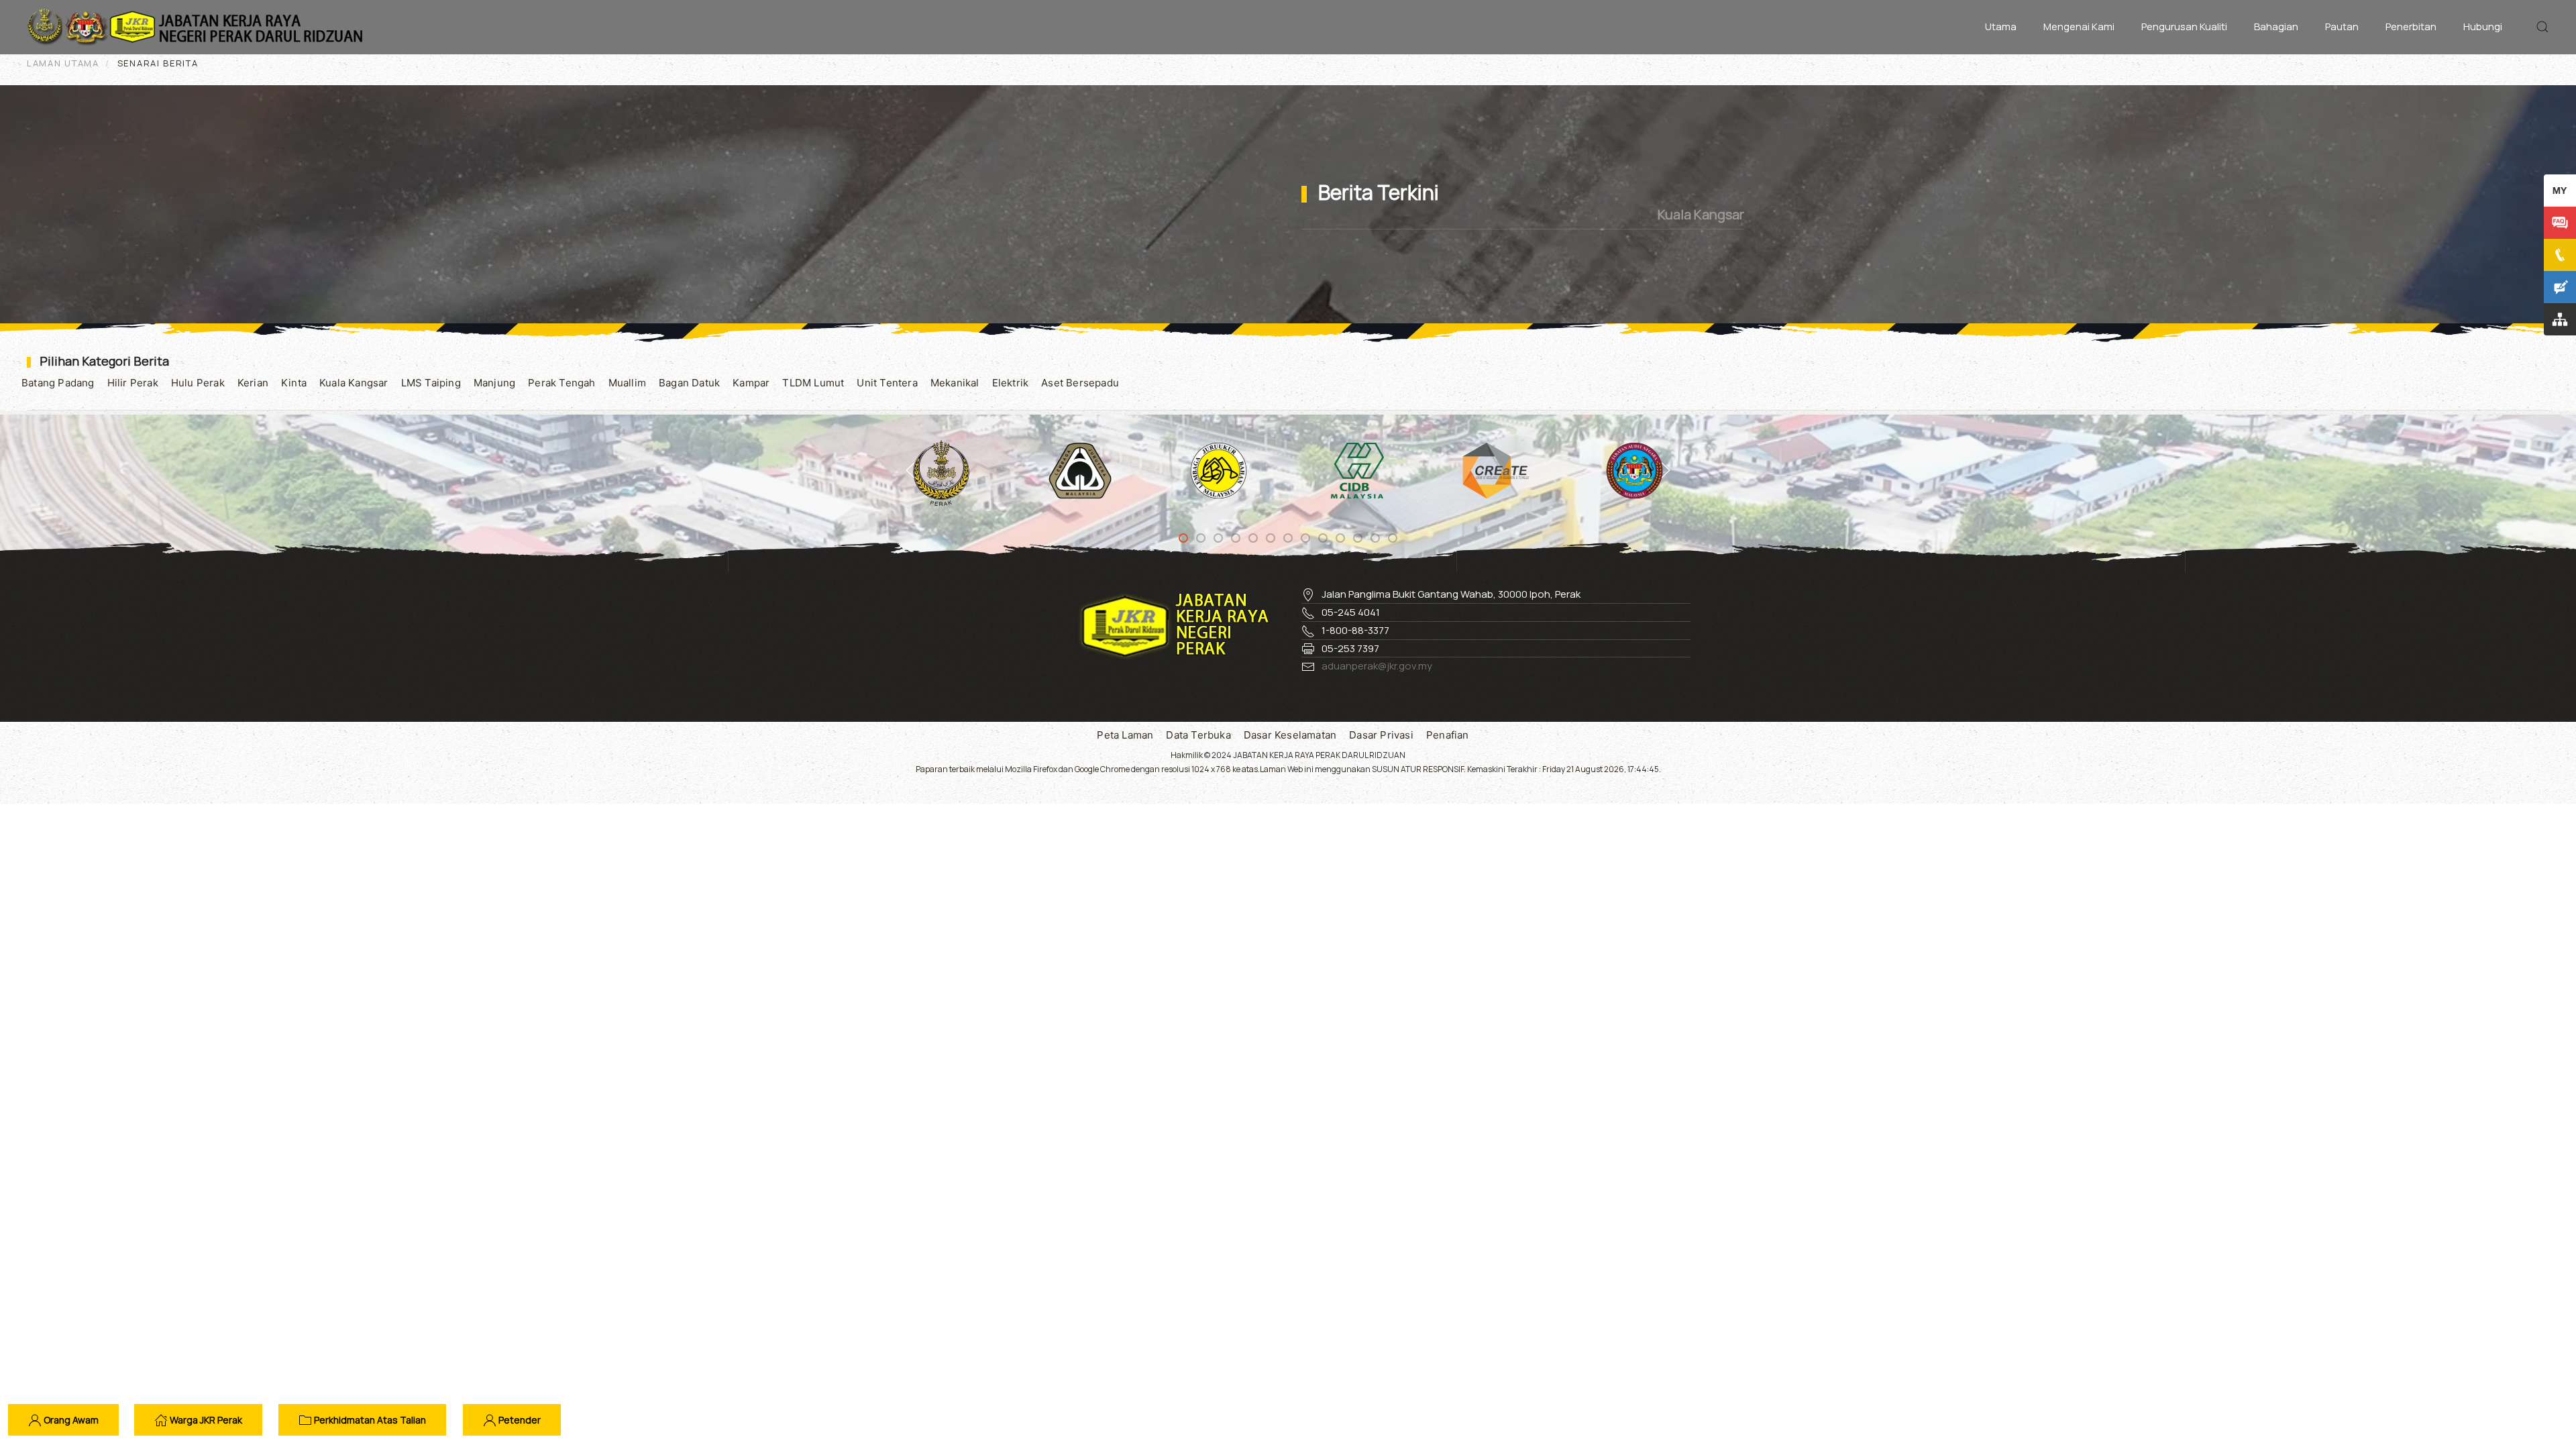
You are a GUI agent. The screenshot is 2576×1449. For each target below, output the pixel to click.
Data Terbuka (1198, 735)
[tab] (1183, 538)
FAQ (2561, 222)
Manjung (494, 383)
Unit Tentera (887, 383)
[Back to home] (198, 27)
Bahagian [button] (2276, 26)
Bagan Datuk (689, 383)
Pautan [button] (2342, 26)
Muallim (627, 383)
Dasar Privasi (1381, 735)
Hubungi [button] (2483, 26)
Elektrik (1011, 383)
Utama (2001, 26)
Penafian (1448, 735)
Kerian (253, 383)
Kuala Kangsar (354, 383)
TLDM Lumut (813, 383)
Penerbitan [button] (2411, 26)
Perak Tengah (561, 383)
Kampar (751, 383)
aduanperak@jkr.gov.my (1377, 666)
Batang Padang (58, 383)
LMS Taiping (431, 383)
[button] (2542, 27)
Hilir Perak (133, 383)
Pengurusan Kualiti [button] (2184, 26)
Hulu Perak (198, 383)
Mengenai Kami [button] (2079, 26)
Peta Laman (1125, 735)
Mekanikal (955, 383)
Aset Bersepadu (1080, 383)
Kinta (294, 383)
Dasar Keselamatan (1290, 735)
